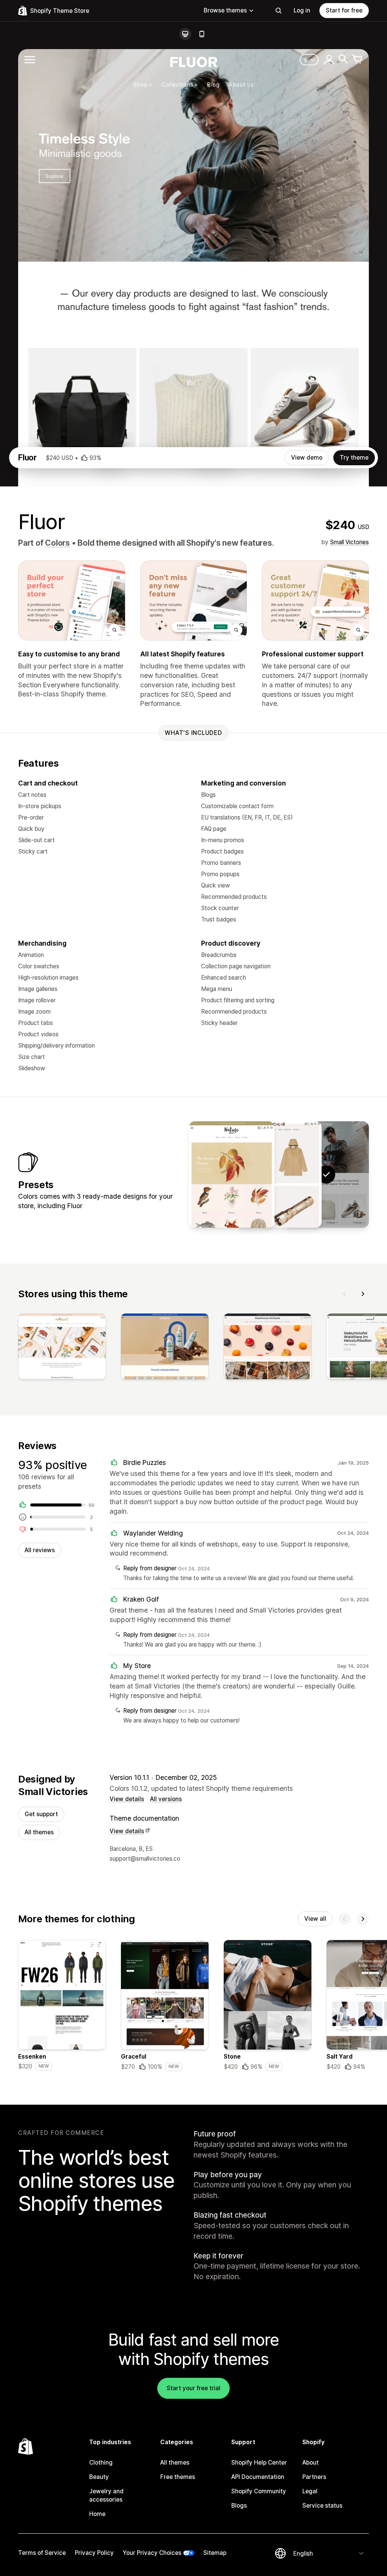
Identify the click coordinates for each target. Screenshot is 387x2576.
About (310, 2463)
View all (315, 1919)
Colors (57, 543)
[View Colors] (279, 1175)
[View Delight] (232, 1175)
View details (127, 1799)
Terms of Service (42, 2553)
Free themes (178, 2477)
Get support (41, 1814)
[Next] (363, 1294)
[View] (62, 1348)
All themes (39, 1832)
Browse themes (225, 10)
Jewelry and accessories (106, 2495)
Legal (310, 2491)
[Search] (279, 11)
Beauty (99, 2477)
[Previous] (345, 1294)
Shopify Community (259, 2491)
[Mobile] (202, 34)
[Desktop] (185, 34)
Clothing (101, 2463)
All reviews (40, 1550)
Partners (314, 2477)
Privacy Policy (94, 2553)
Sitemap (215, 2553)
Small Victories (349, 542)
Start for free (344, 10)
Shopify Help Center (259, 2463)
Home (97, 2514)
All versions (166, 1799)
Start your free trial (193, 2388)
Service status (322, 2506)
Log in (302, 10)
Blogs (239, 2506)
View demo (307, 458)
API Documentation (258, 2477)
